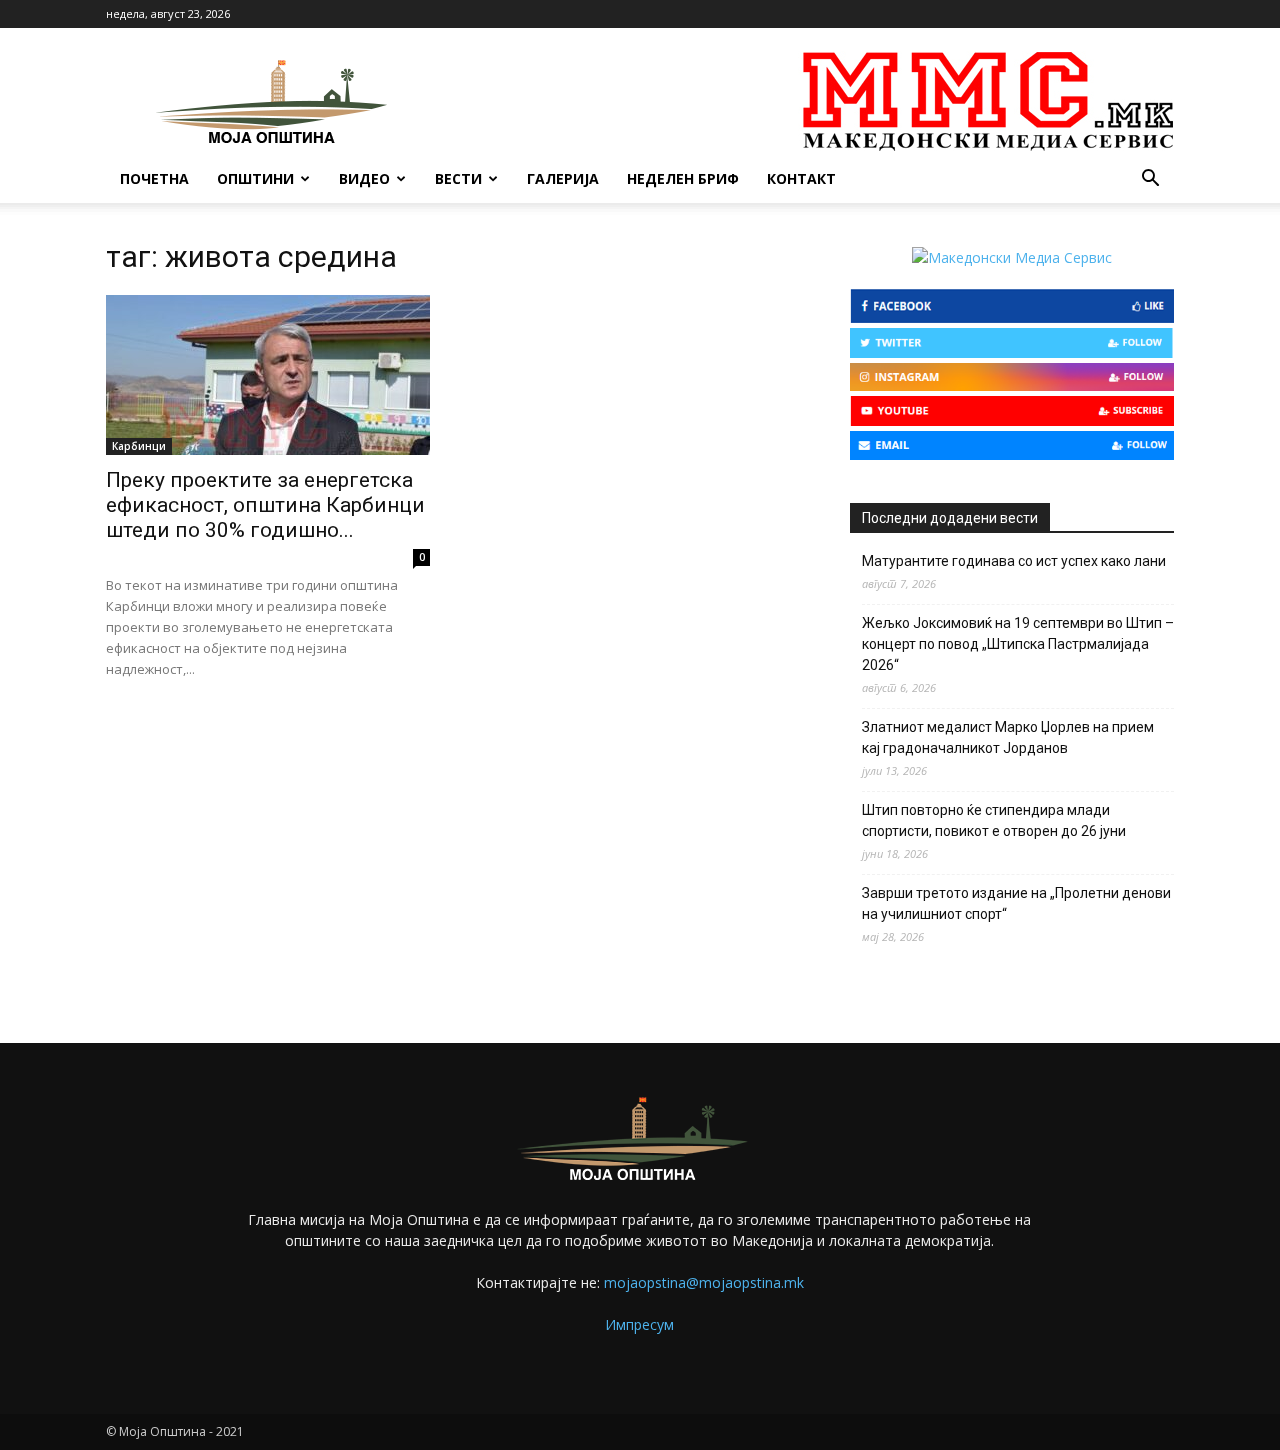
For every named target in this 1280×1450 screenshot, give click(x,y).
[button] (1150, 180)
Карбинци (139, 446)
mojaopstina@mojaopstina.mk (704, 1282)
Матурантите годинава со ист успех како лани (1014, 561)
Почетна (154, 178)
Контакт (801, 178)
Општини (255, 178)
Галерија (563, 178)
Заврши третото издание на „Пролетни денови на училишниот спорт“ (1016, 903)
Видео (364, 178)
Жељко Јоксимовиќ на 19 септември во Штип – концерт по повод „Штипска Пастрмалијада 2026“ (1018, 644)
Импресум (639, 1324)
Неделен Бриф (683, 178)
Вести (458, 178)
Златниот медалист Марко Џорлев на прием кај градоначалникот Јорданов (1008, 737)
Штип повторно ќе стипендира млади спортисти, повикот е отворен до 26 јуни (994, 820)
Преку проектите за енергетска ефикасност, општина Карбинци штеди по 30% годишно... (265, 505)
